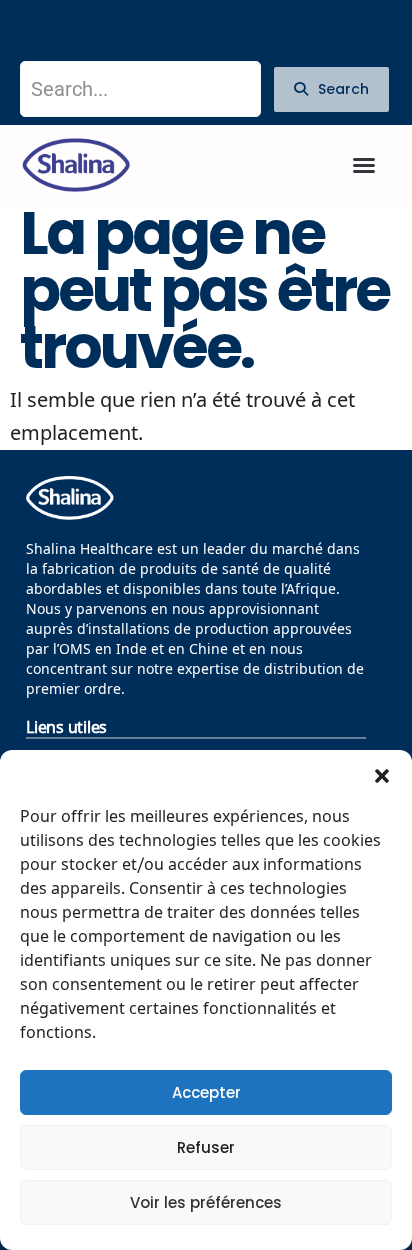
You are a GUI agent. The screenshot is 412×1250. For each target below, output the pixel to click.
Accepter (206, 1092)
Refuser (206, 1147)
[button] (382, 775)
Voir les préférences (206, 1202)
